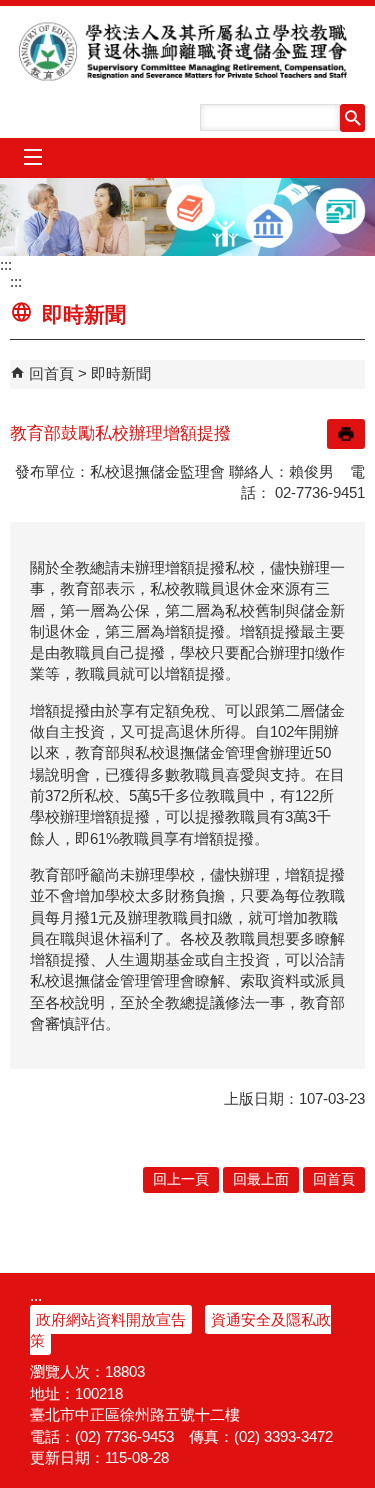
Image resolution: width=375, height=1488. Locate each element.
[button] (352, 118)
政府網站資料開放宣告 (111, 1319)
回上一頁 (181, 1179)
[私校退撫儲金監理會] (187, 217)
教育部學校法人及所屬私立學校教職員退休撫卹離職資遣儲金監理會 (188, 51)
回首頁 (51, 373)
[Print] (346, 434)
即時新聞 (121, 373)
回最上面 (261, 1179)
